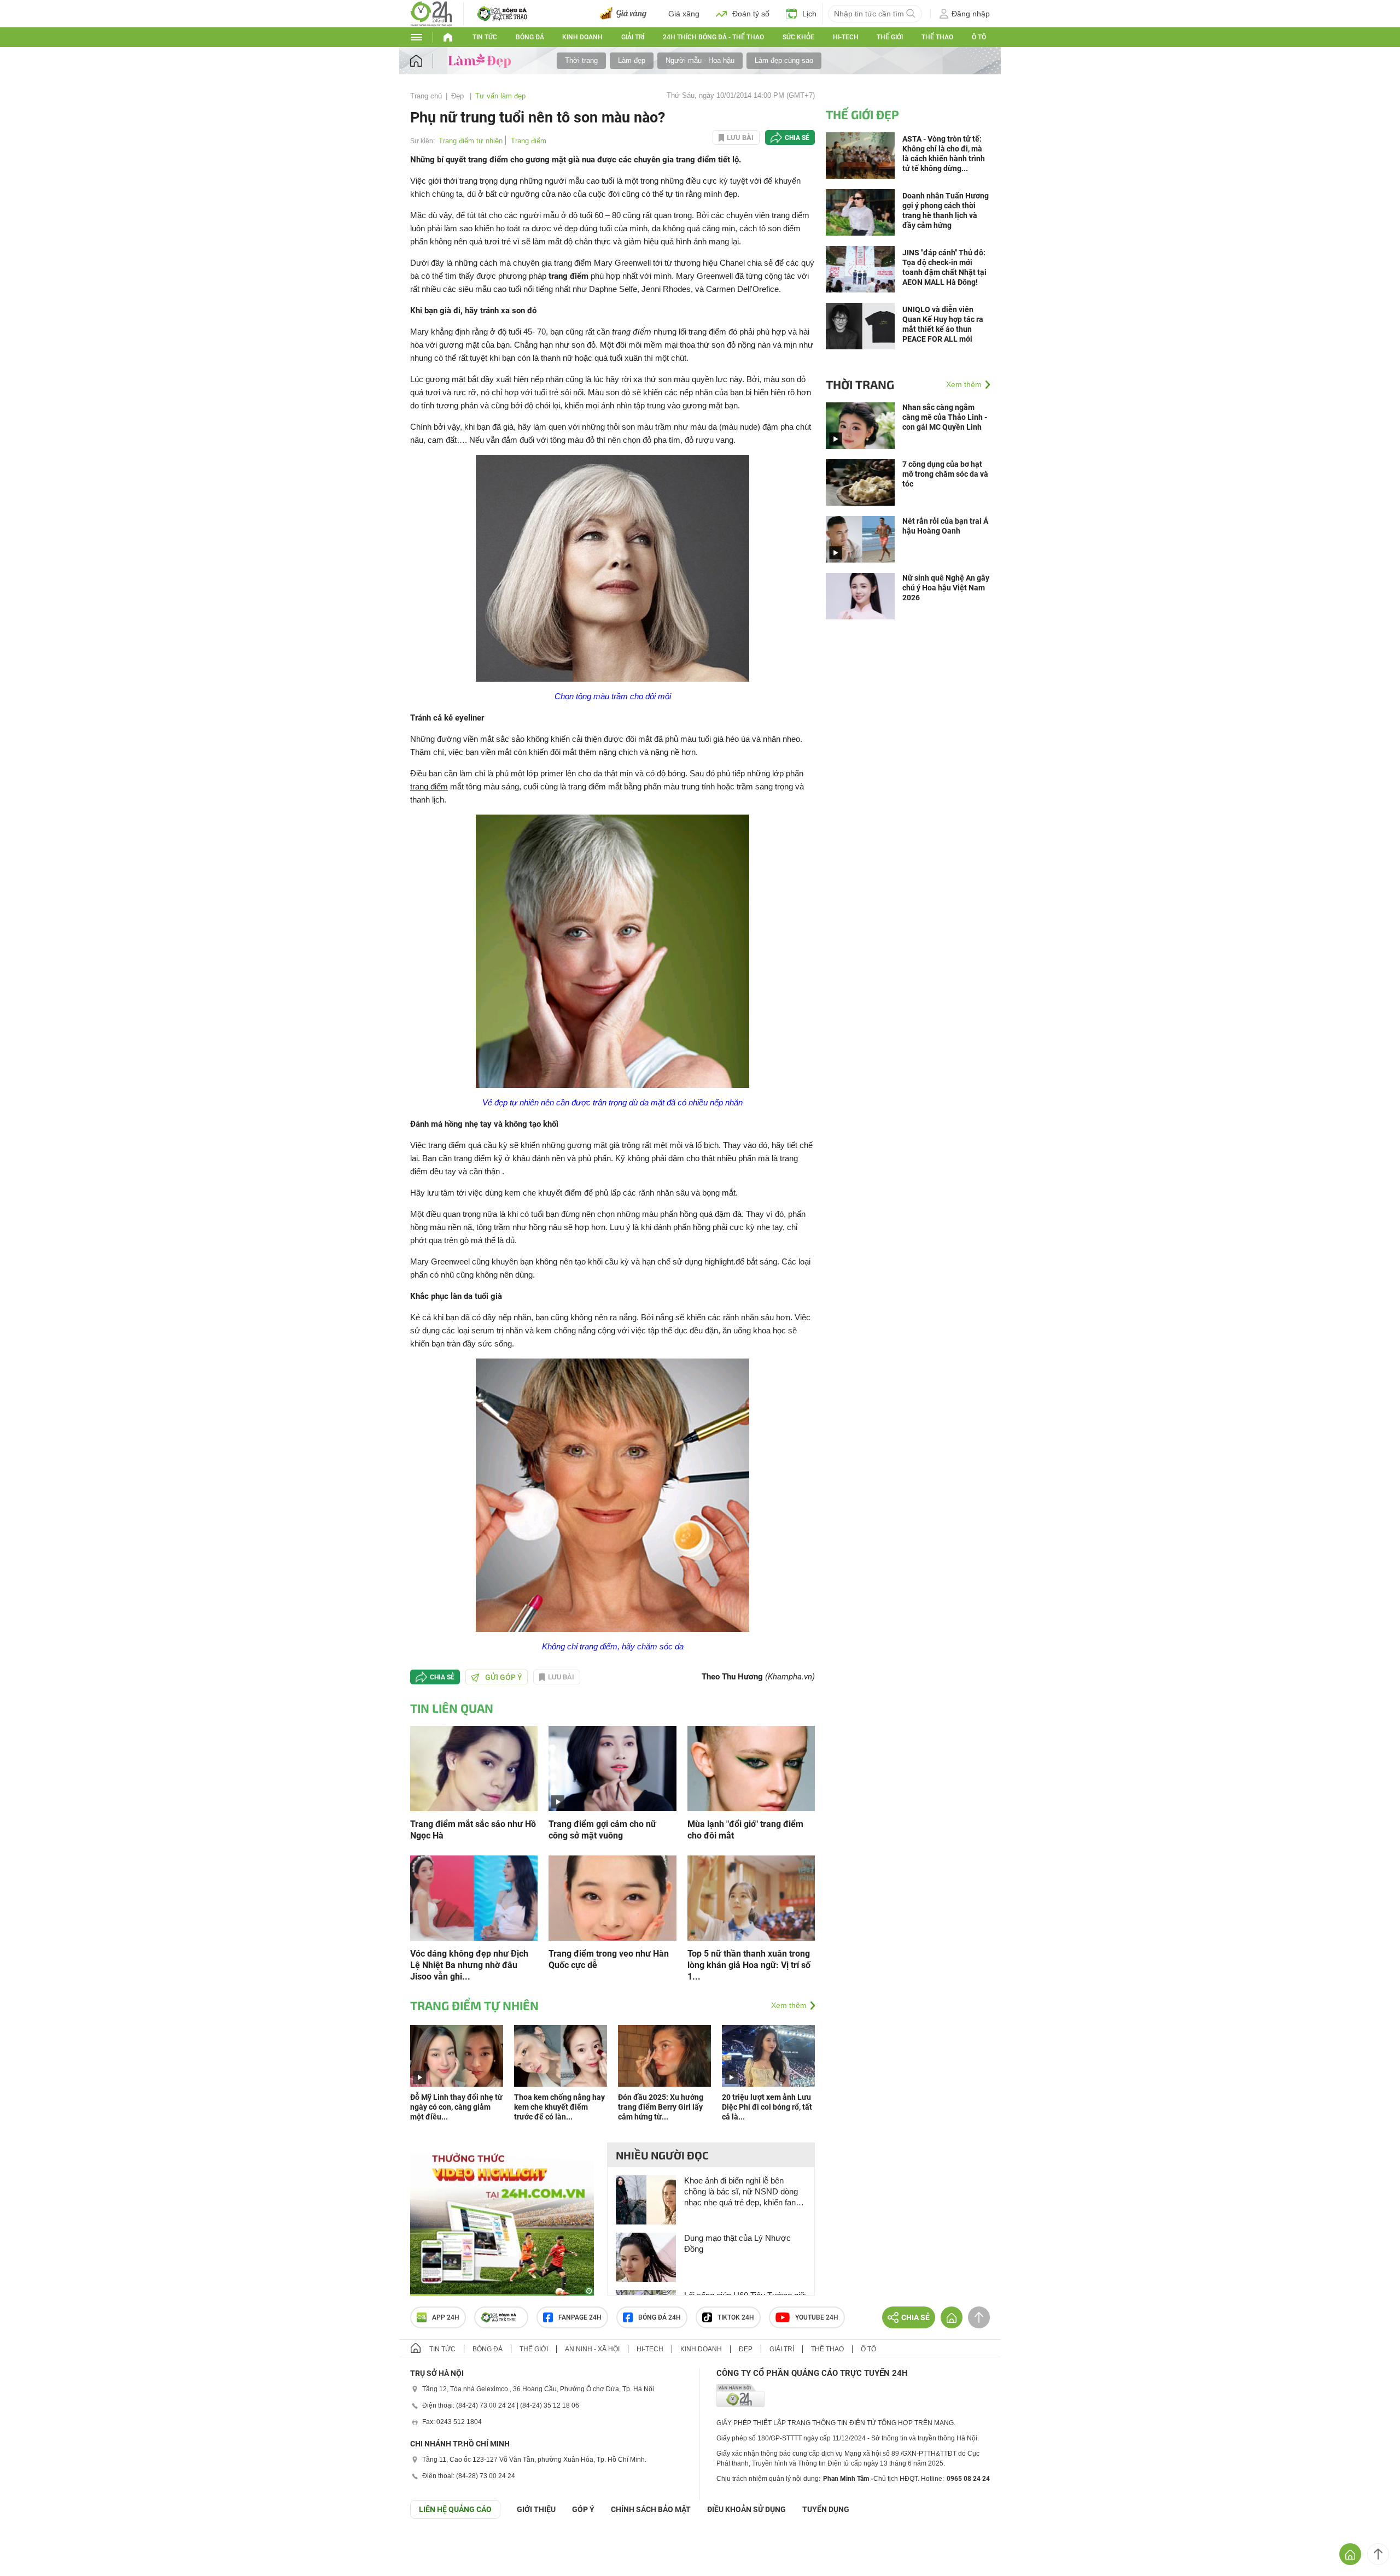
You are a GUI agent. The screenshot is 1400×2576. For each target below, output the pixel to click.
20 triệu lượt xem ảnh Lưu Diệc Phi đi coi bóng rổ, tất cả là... (767, 2107)
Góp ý (583, 2509)
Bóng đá (530, 37)
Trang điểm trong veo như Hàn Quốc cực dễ (609, 1959)
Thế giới (534, 2349)
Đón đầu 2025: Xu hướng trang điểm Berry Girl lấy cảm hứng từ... (661, 2107)
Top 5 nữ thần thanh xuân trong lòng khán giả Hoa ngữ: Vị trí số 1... (749, 1965)
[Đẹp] (481, 60)
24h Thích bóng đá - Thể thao (713, 37)
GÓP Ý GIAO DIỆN (32, 2545)
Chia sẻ (797, 138)
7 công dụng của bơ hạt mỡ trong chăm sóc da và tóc (945, 474)
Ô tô (979, 37)
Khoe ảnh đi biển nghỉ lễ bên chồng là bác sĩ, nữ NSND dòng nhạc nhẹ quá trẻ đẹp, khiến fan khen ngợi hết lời (741, 2192)
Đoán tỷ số (751, 14)
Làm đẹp (632, 60)
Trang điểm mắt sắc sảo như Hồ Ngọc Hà (473, 1830)
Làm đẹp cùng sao (784, 60)
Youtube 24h (817, 2317)
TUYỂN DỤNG (826, 2509)
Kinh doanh (582, 37)
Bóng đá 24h (660, 2317)
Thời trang (581, 60)
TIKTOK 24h (736, 2317)
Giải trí (633, 37)
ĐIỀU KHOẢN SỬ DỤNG (746, 2509)
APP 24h (446, 2317)
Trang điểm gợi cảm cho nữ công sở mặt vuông (602, 1830)
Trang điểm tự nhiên (471, 141)
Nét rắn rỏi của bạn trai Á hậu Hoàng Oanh (945, 526)
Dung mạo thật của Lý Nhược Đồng (737, 2243)
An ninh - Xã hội (592, 2349)
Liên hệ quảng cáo (455, 2509)
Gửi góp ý (504, 1677)
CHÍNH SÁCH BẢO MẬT (651, 2509)
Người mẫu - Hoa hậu (700, 60)
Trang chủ (426, 96)
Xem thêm (789, 2005)
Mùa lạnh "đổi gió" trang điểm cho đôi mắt (745, 1830)
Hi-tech (846, 37)
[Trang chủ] (427, 61)
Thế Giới (890, 37)
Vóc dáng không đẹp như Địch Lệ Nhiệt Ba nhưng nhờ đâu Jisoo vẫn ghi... (469, 1965)
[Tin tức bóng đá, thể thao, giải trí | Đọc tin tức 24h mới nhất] (431, 13)
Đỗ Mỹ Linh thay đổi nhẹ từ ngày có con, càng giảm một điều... (456, 2107)
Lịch (809, 14)
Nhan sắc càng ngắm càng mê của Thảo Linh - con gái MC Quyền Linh (945, 417)
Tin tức (485, 37)
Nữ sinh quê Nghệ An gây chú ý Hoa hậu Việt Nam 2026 (946, 588)
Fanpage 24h (580, 2317)
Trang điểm (529, 141)
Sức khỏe (798, 37)
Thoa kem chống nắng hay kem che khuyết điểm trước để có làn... (559, 2107)
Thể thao (937, 37)
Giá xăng (684, 14)
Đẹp (459, 96)
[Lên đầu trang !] (1378, 2554)
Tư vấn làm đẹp (500, 96)
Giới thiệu (536, 2509)
